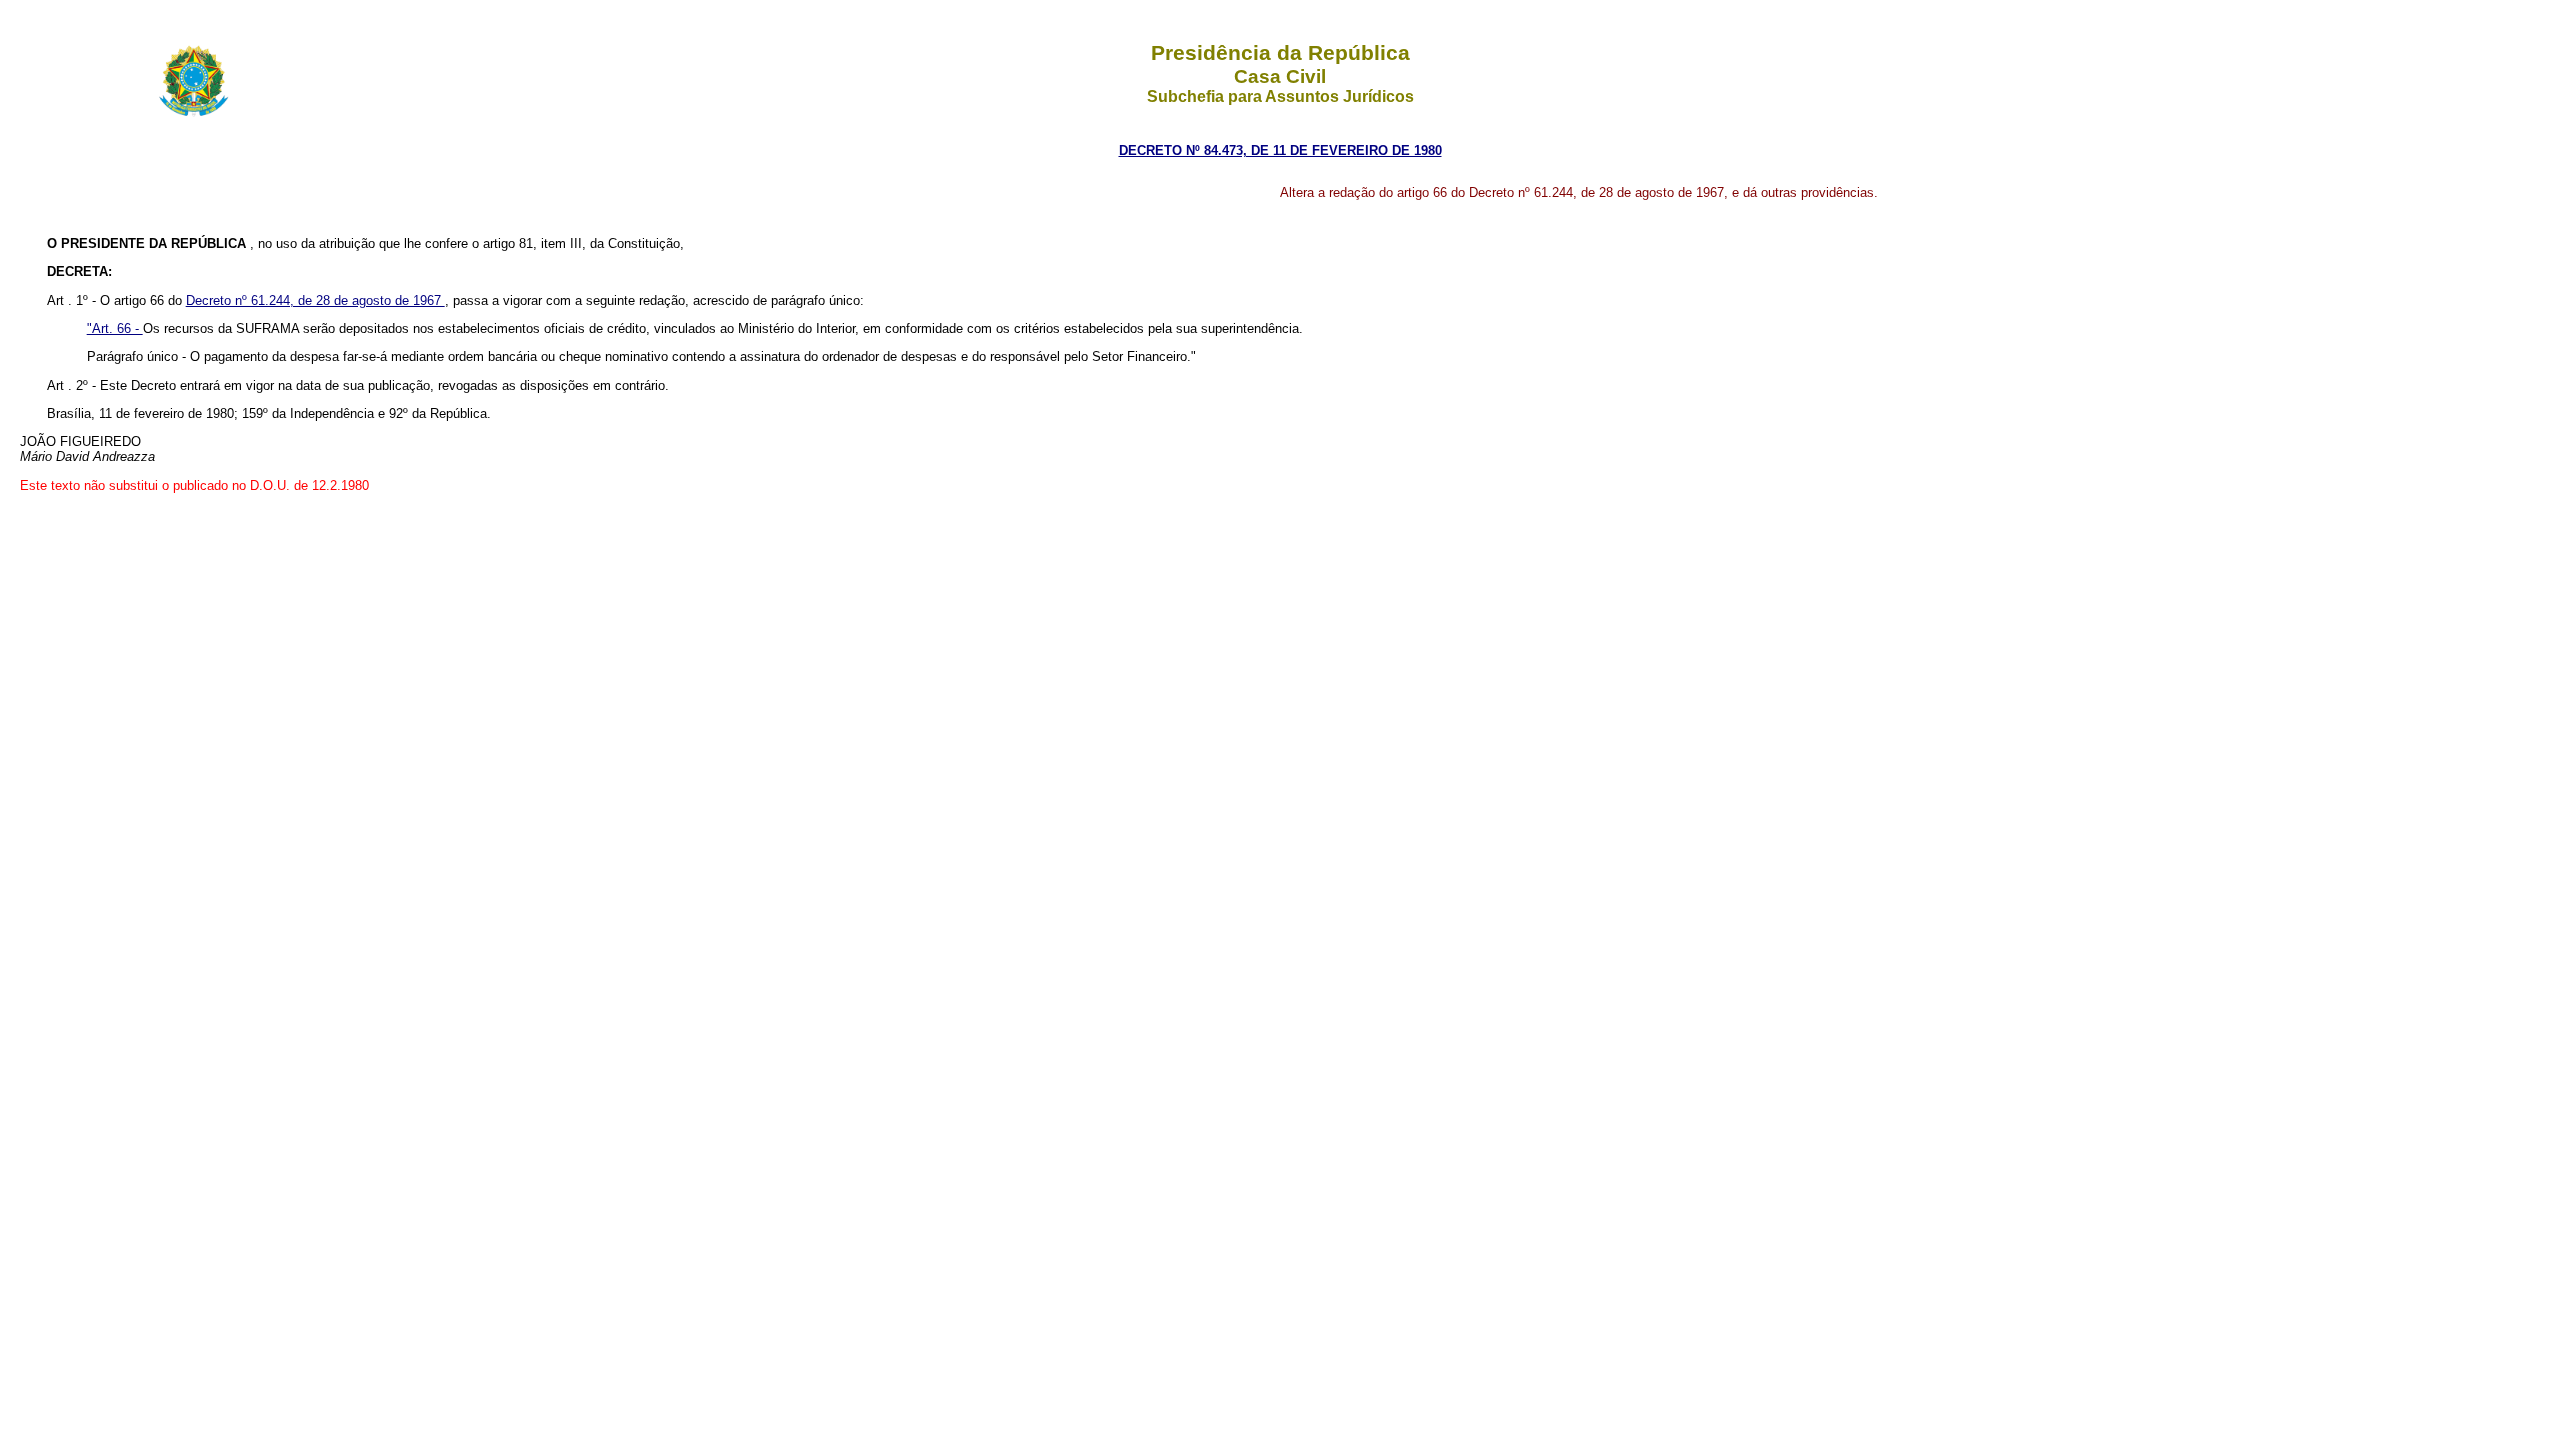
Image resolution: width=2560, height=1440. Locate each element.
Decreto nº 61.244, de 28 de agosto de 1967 (315, 300)
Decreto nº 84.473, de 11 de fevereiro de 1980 (1280, 150)
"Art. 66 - (115, 328)
